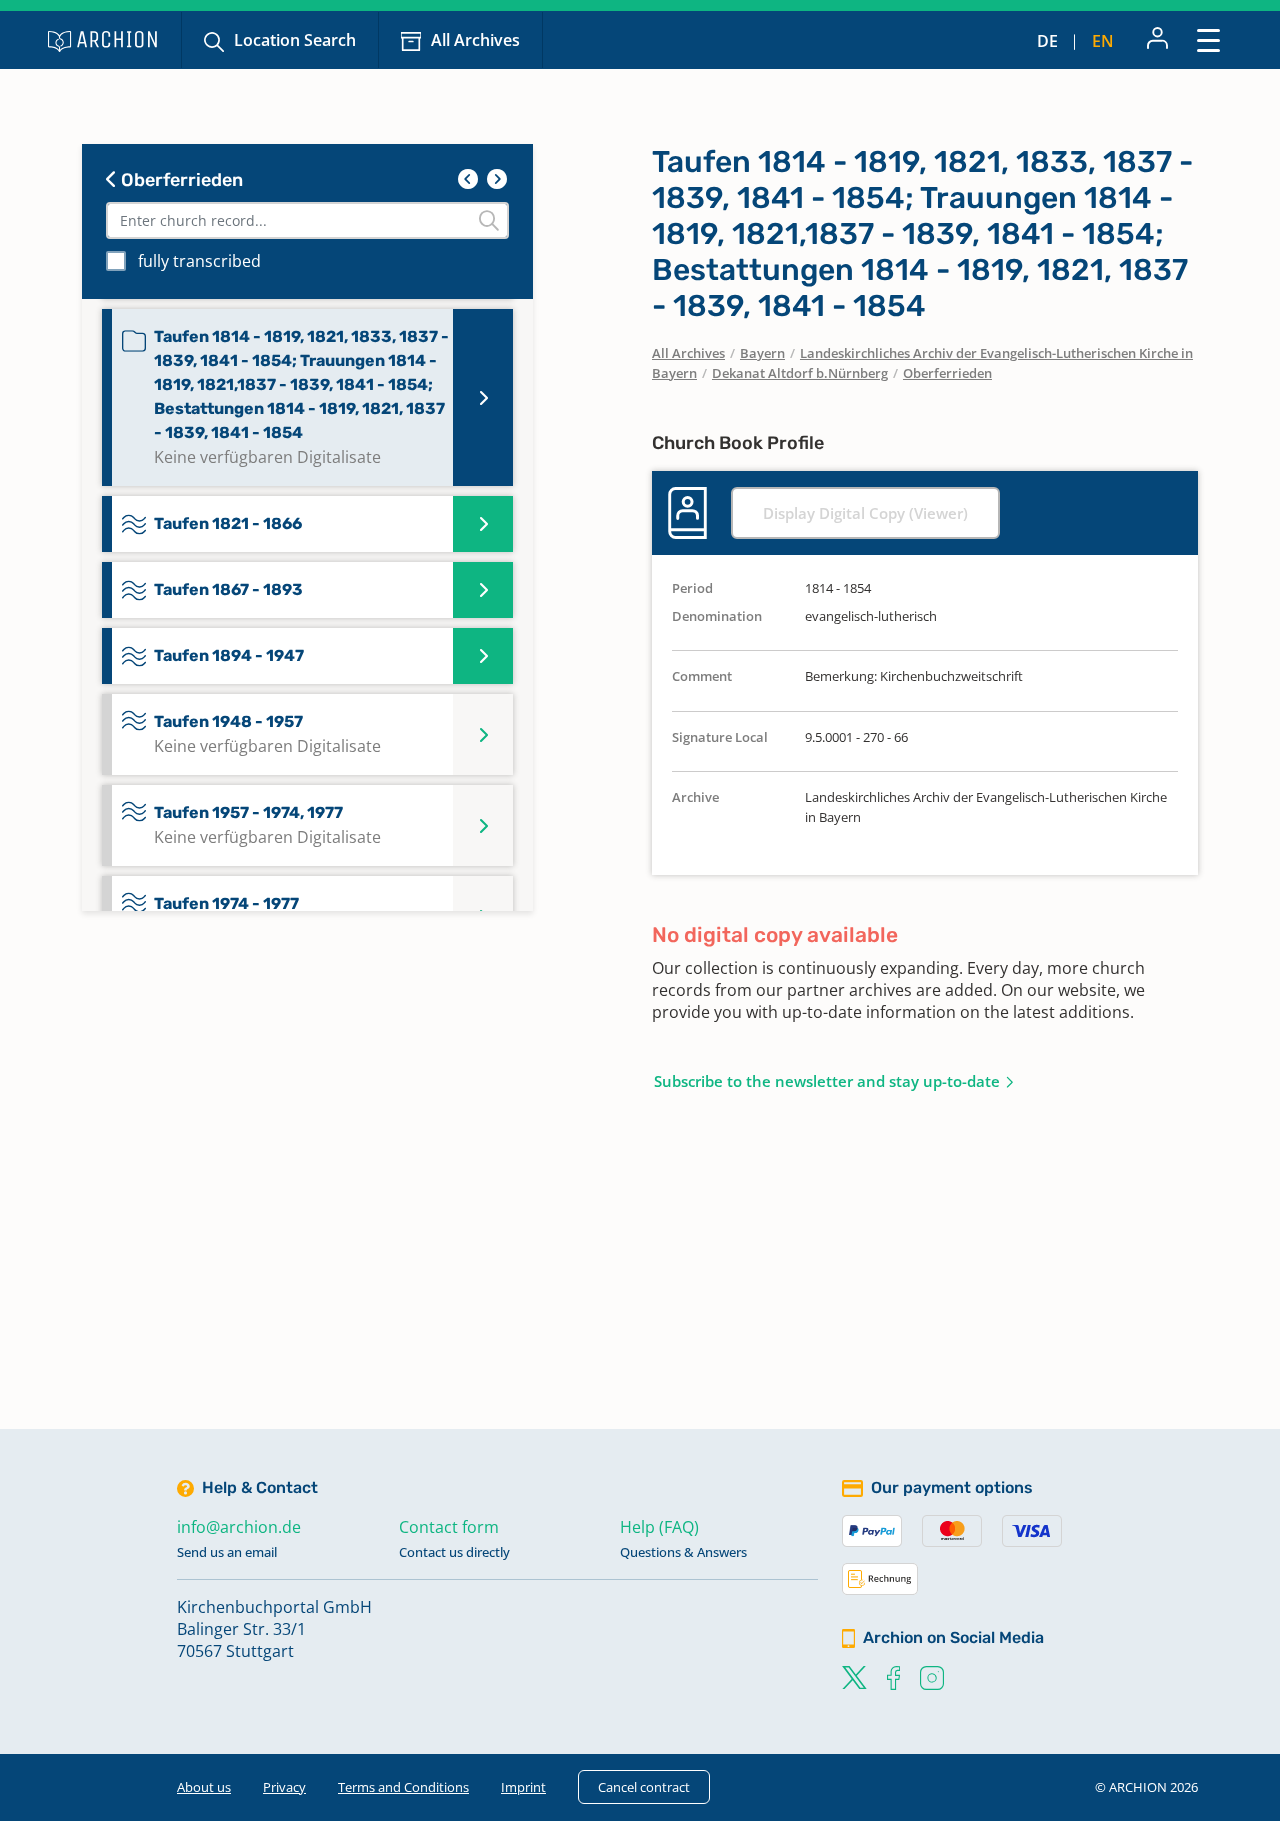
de (1047, 41)
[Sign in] (1157, 40)
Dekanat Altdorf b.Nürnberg (800, 373)
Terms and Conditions (403, 1787)
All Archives (475, 40)
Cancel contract (644, 1787)
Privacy (284, 1787)
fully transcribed (199, 261)
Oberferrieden (180, 180)
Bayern (762, 353)
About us (204, 1787)
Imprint (523, 1787)
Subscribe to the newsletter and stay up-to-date (827, 1081)
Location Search (295, 40)
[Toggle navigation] (1208, 39)
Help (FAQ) (659, 1527)
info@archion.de (239, 1527)
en (1103, 41)
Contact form (449, 1527)
